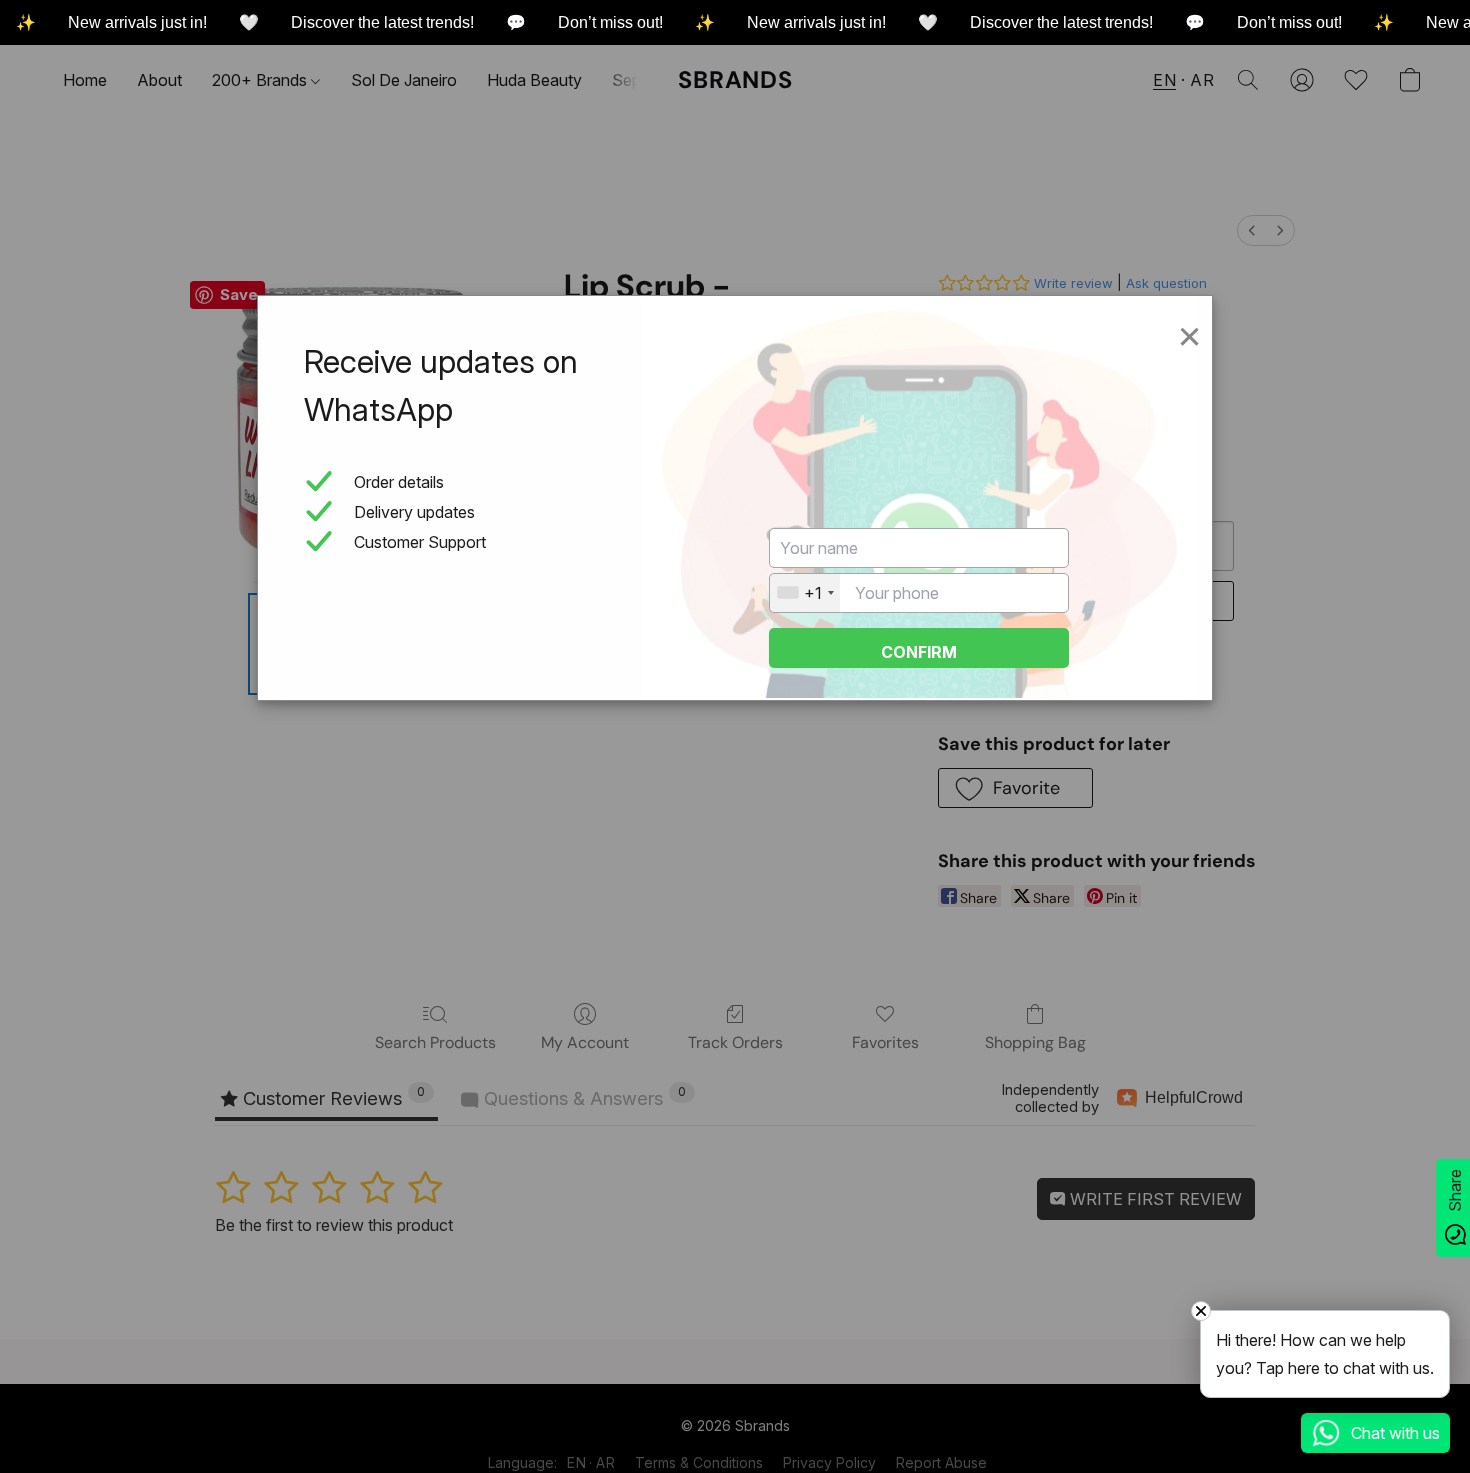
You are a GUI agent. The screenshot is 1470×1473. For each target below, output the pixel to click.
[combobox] (805, 593)
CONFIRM (919, 652)
